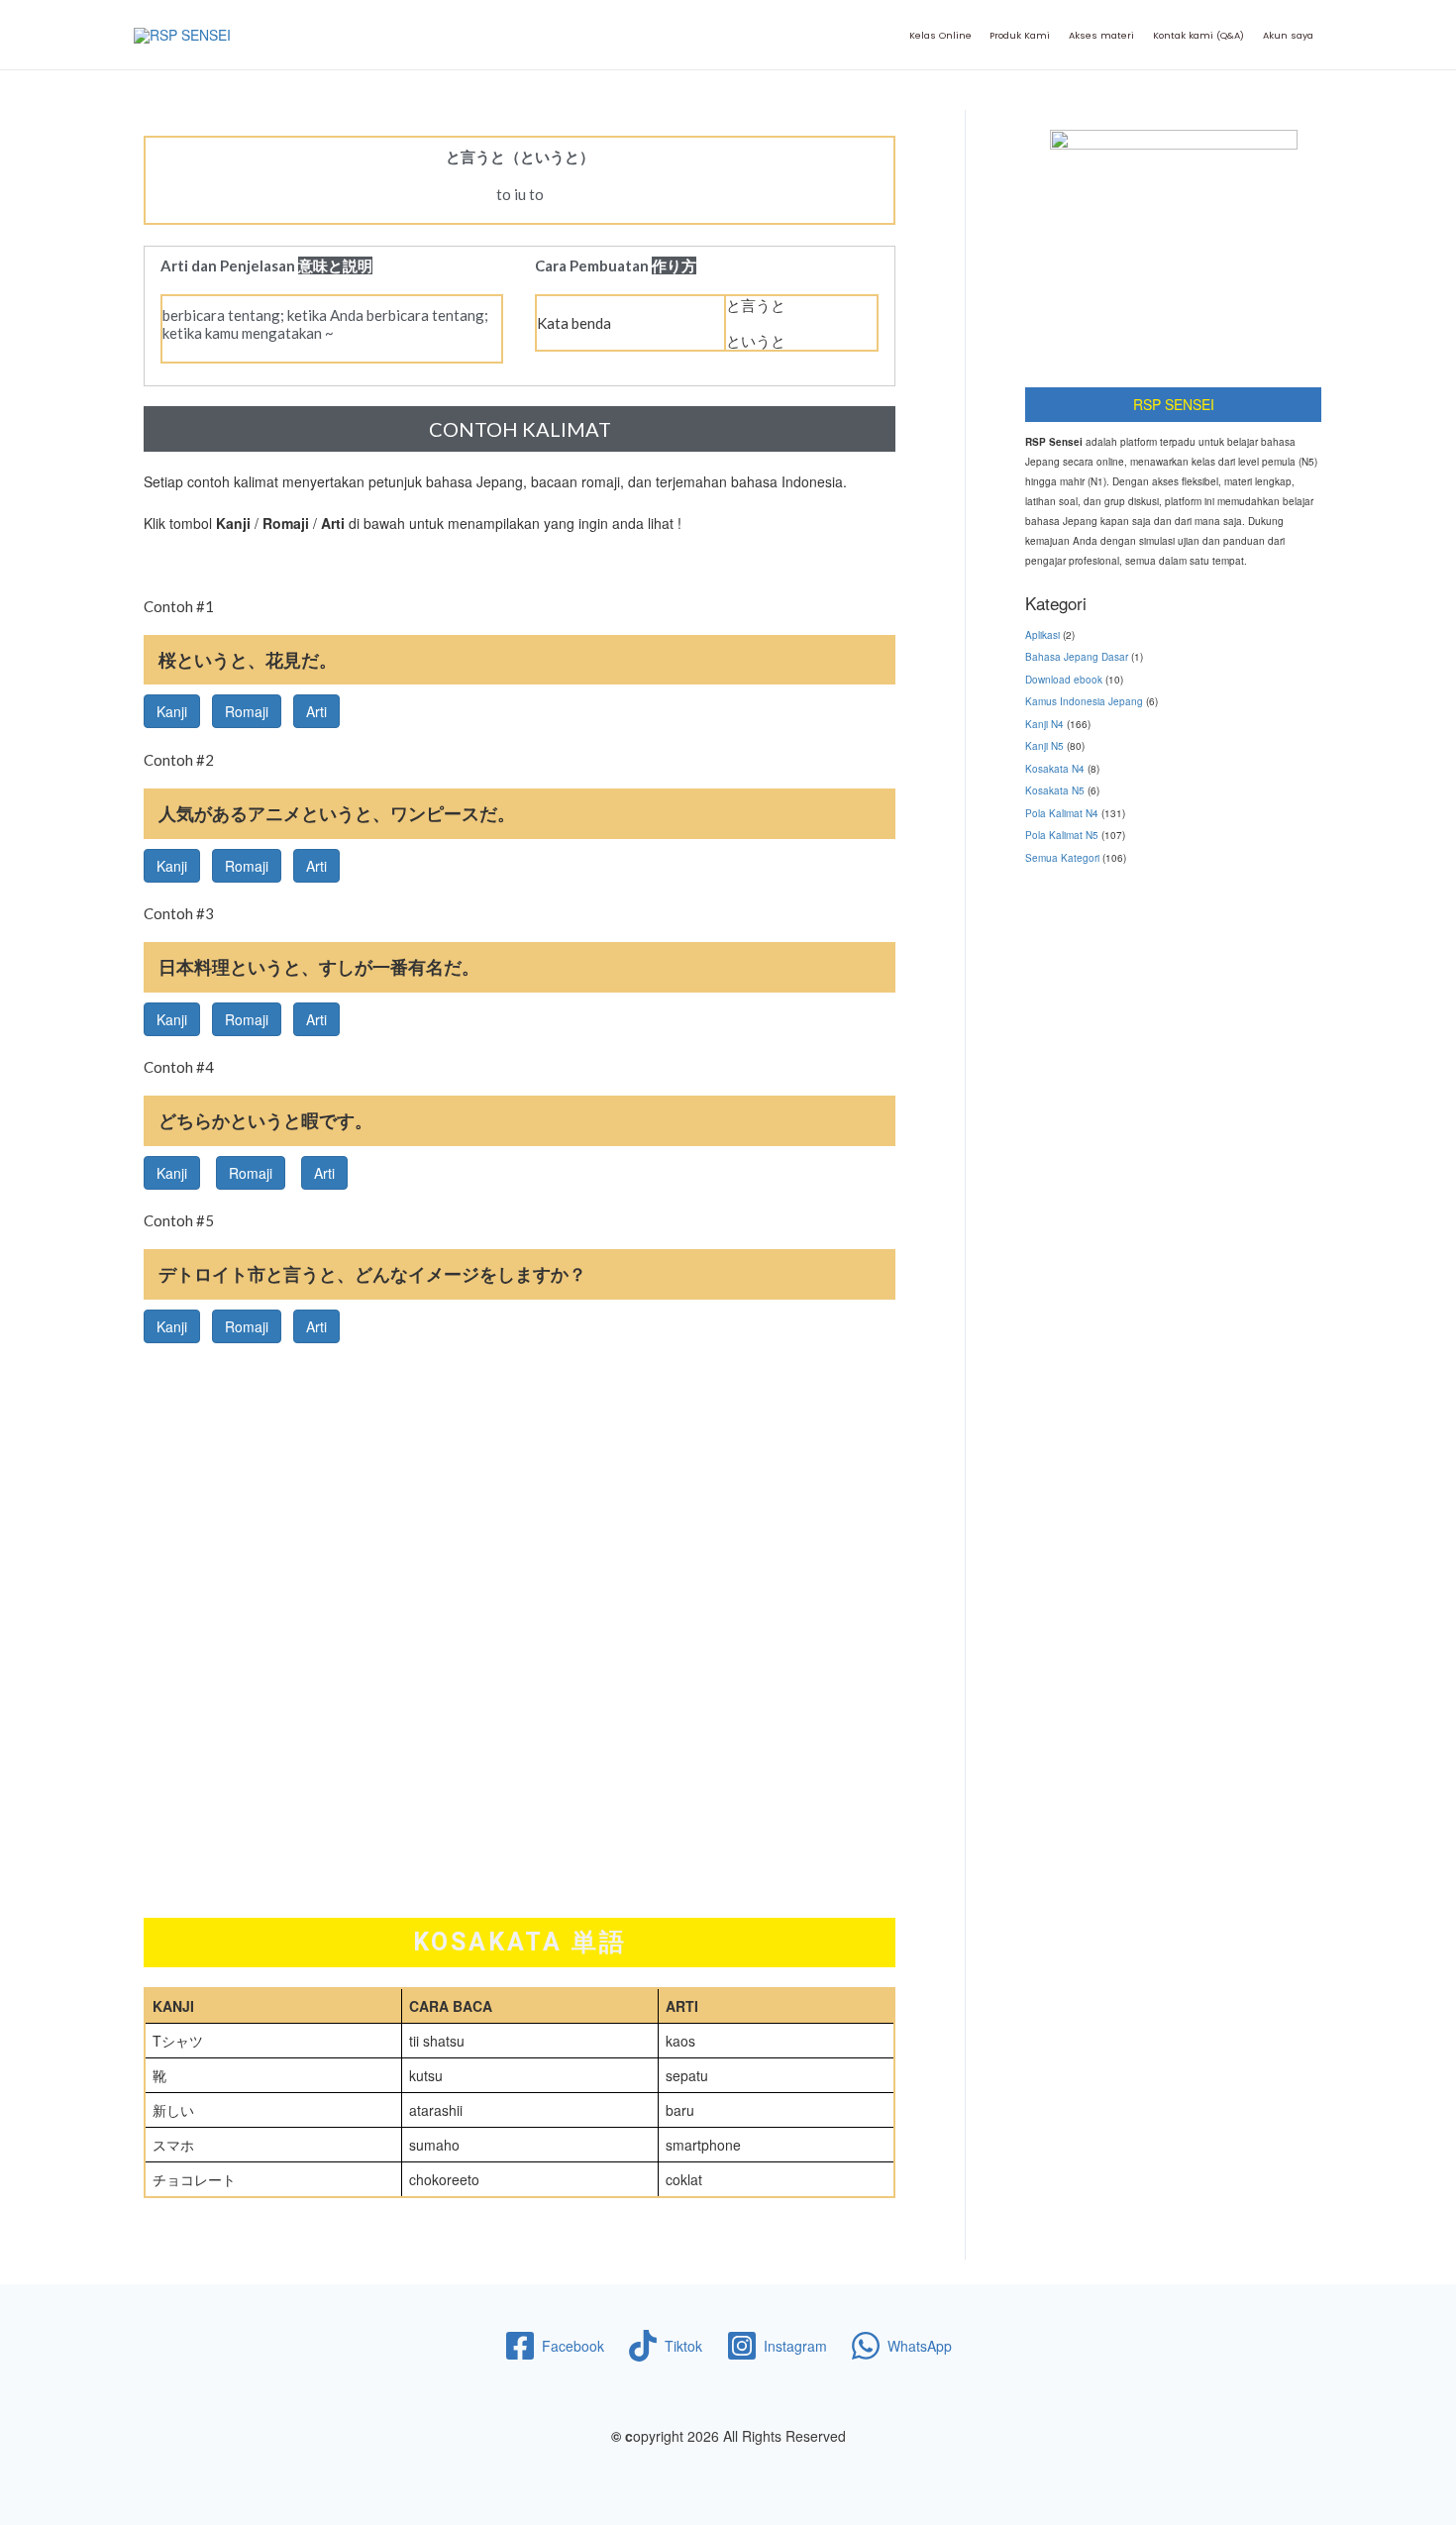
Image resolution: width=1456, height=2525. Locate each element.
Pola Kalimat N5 (1062, 835)
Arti (316, 711)
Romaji (247, 711)
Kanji (172, 711)
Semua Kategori (1062, 858)
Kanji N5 (1044, 746)
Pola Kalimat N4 (1062, 813)
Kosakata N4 (1055, 769)
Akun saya (1288, 35)
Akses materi (1101, 35)
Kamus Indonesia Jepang (1084, 701)
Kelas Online (940, 35)
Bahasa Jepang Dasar (1077, 657)
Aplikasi (1042, 635)
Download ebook (1064, 680)
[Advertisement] (520, 1482)
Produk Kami (1020, 35)
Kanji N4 (1044, 724)
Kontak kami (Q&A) (1198, 35)
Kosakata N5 (1055, 790)
